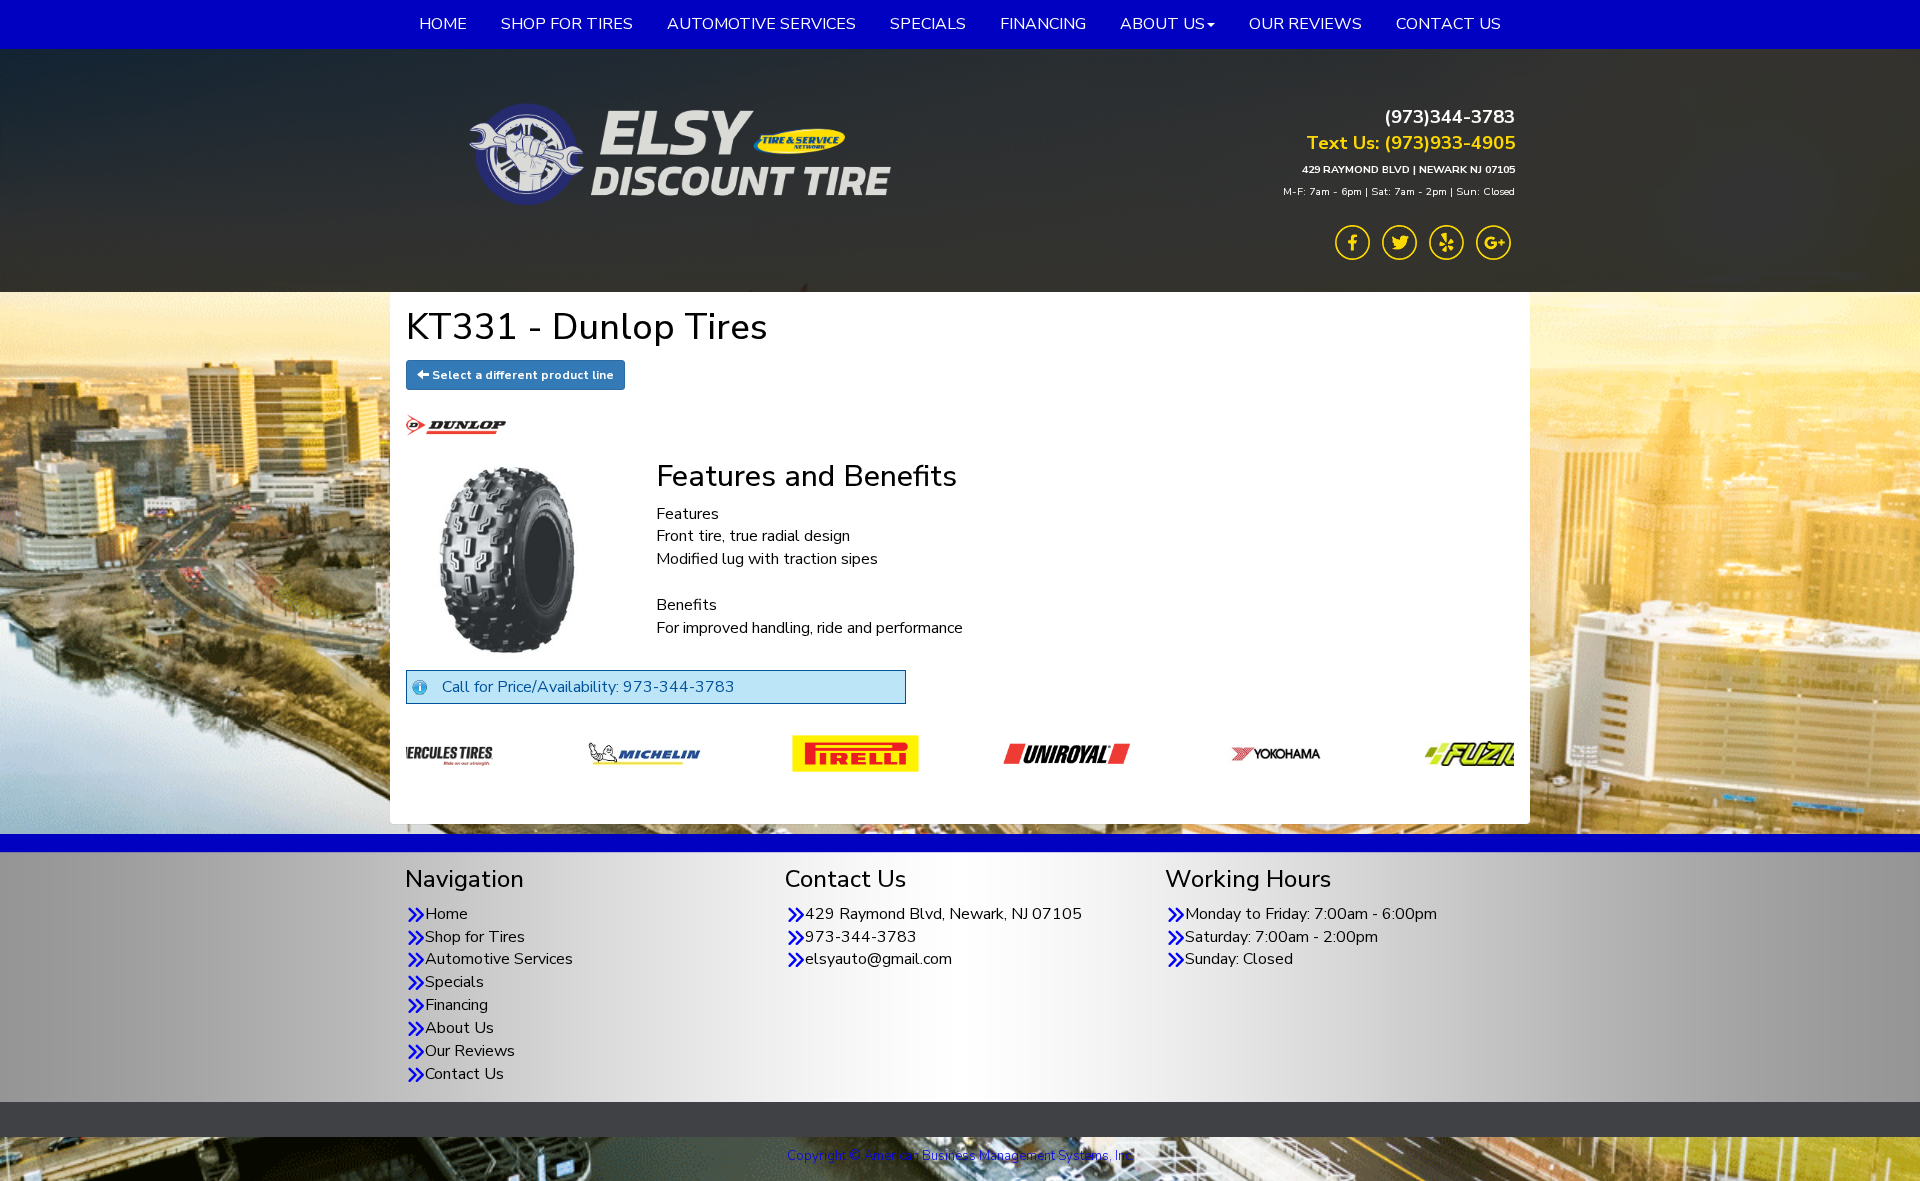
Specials (454, 982)
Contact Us (464, 1074)
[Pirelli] (614, 752)
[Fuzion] (1247, 752)
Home (446, 914)
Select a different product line (521, 375)
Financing (456, 1005)
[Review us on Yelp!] (1446, 241)
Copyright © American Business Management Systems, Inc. (960, 1156)
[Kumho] (1458, 752)
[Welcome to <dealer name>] (675, 155)
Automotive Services (499, 959)
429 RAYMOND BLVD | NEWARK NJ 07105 (1408, 169)
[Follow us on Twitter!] (1399, 241)
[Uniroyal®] (825, 752)
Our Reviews (470, 1051)
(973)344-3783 (1449, 117)
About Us (459, 1028)
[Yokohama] (1036, 752)
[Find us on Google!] (1493, 241)
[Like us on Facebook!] (1352, 241)
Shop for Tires (475, 937)
